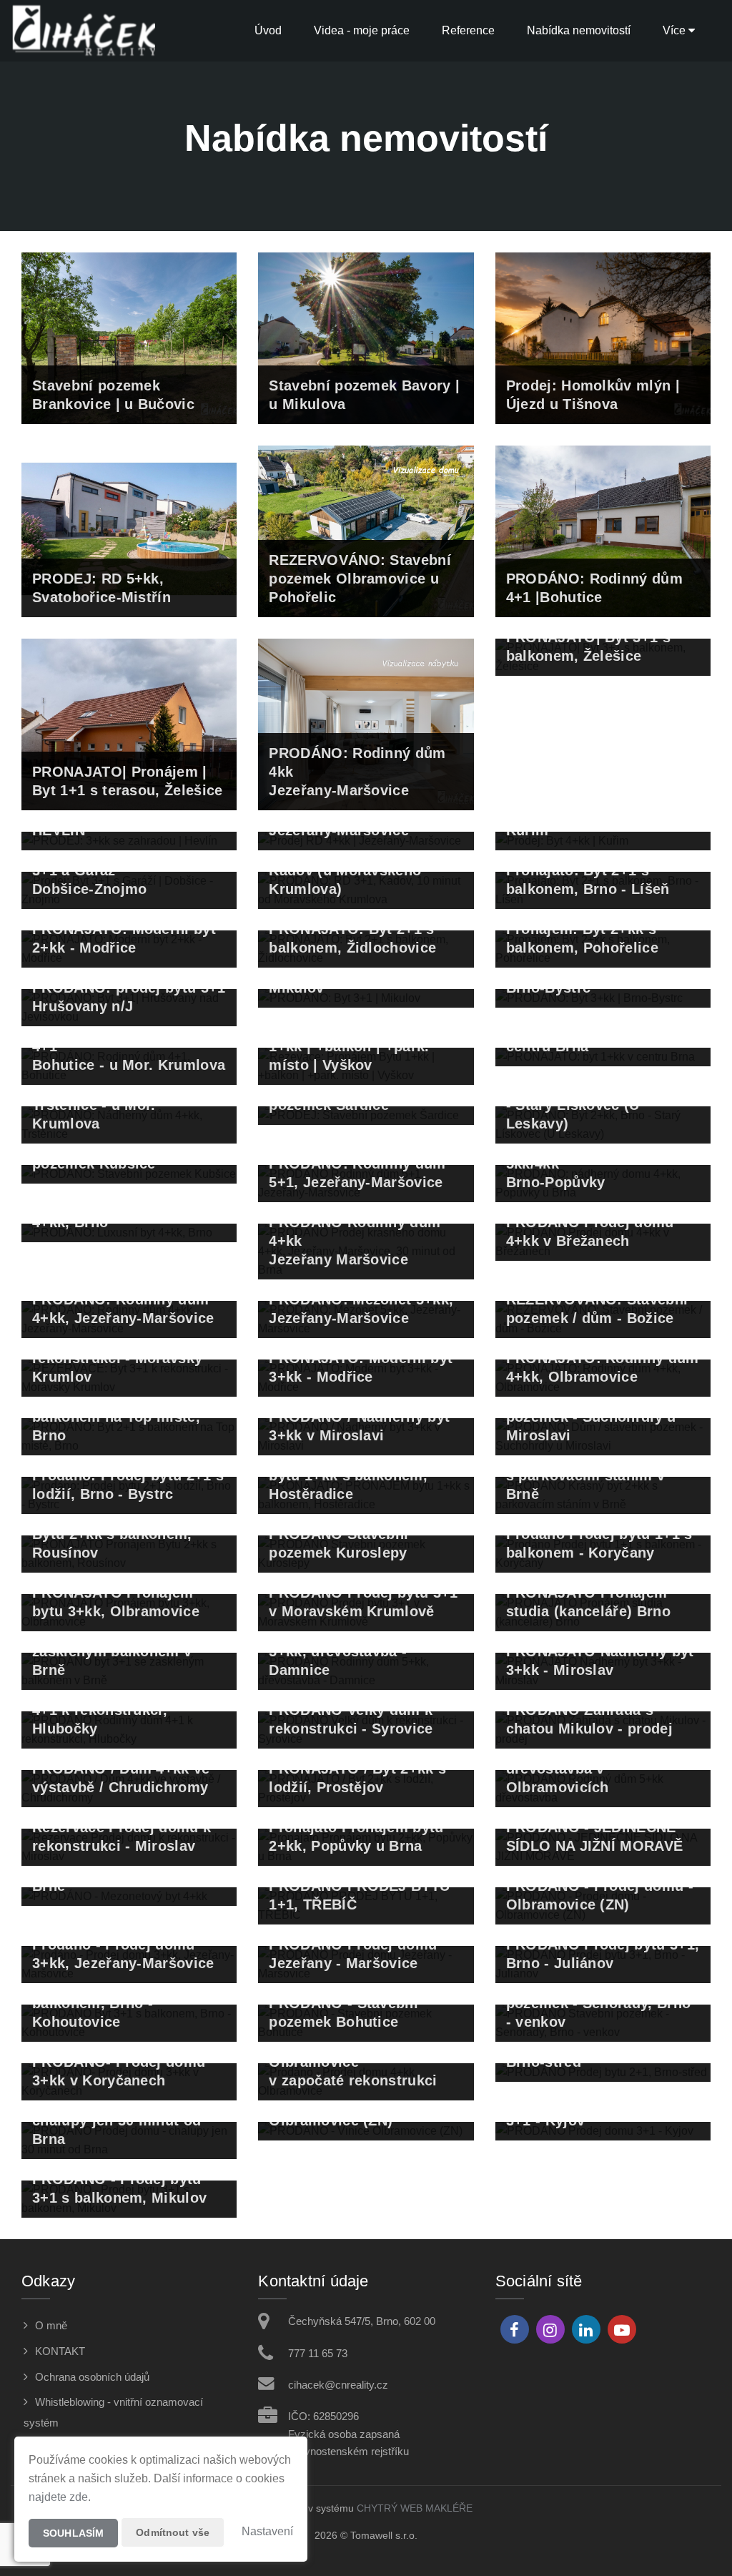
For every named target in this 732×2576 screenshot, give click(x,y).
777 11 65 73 (318, 2353)
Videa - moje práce (362, 30)
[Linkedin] (586, 2329)
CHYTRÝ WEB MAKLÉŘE (415, 2508)
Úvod (268, 30)
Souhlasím (73, 2533)
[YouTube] (622, 2329)
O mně (51, 2325)
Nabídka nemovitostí (579, 30)
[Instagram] (550, 2329)
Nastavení (267, 2531)
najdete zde (58, 2497)
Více (676, 30)
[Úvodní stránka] (83, 31)
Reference (468, 30)
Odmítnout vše (173, 2532)
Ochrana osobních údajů (92, 2377)
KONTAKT (60, 2351)
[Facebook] (515, 2329)
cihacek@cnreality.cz (338, 2385)
